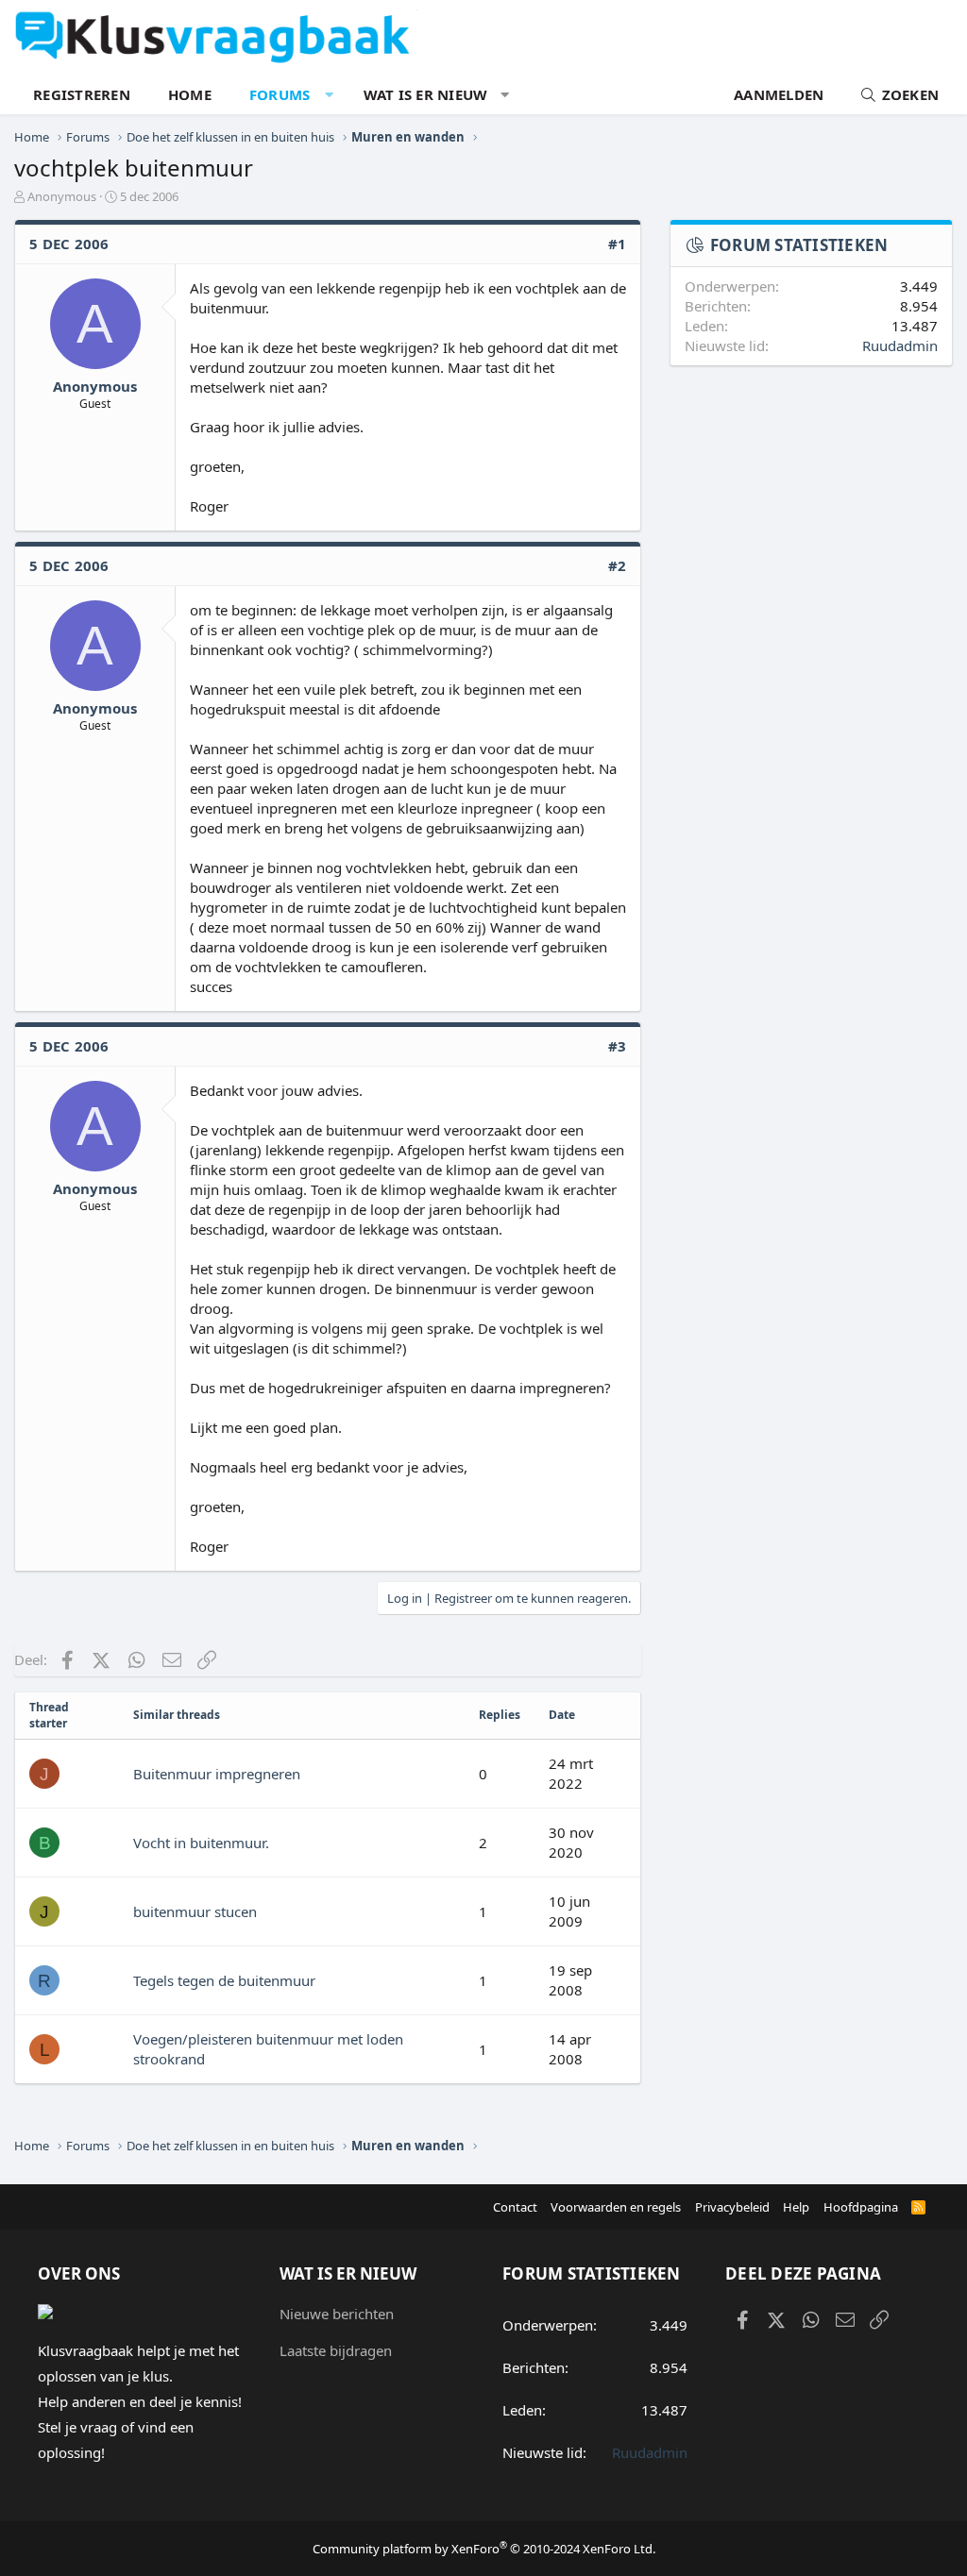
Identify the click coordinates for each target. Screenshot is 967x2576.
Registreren (82, 94)
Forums (280, 94)
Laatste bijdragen (336, 2350)
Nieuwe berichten (337, 2314)
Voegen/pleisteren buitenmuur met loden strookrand (268, 2049)
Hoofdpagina (861, 2207)
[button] (329, 95)
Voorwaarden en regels (616, 2207)
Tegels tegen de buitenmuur (224, 1980)
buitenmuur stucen (195, 1911)
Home (190, 94)
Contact (515, 2207)
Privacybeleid (732, 2207)
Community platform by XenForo (484, 2549)
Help (796, 2207)
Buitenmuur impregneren (217, 1774)
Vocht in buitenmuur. (201, 1843)
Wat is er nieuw (426, 94)
